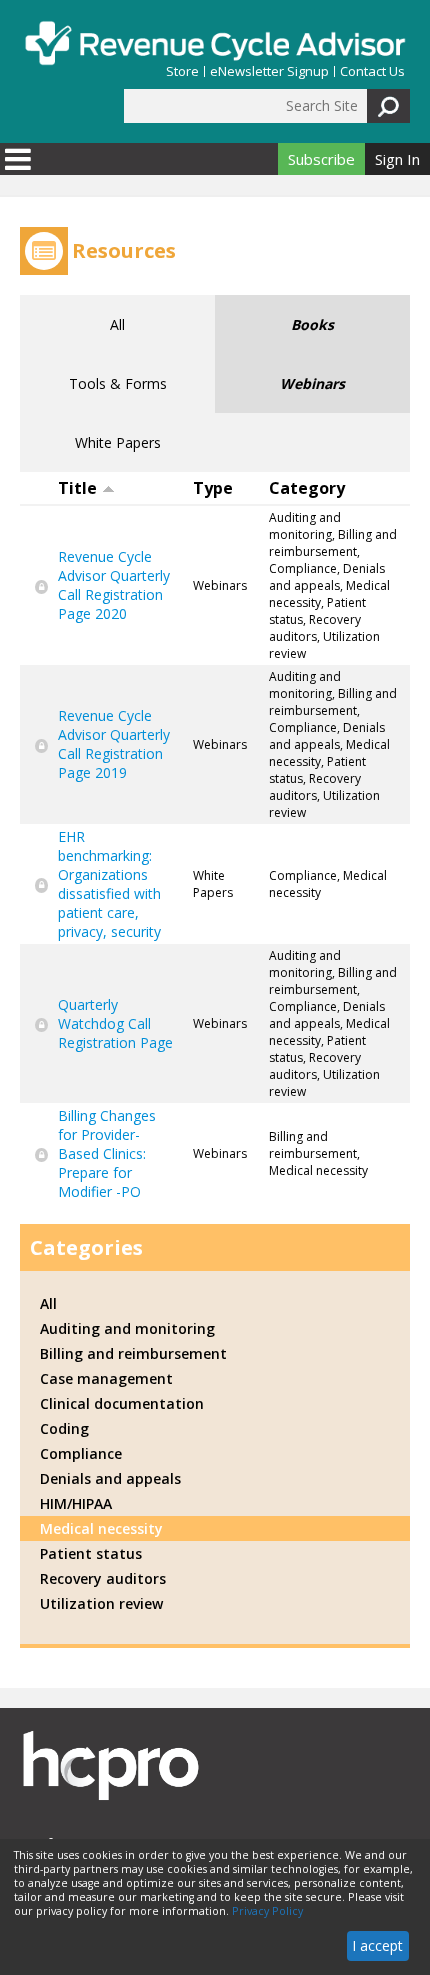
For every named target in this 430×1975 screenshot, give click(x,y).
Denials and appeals (110, 1478)
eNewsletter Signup (269, 71)
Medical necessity (101, 1528)
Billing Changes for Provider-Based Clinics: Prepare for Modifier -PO (107, 1153)
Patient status (91, 1553)
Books (312, 324)
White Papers (118, 442)
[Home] (215, 43)
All (117, 324)
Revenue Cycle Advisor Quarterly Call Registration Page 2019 (114, 744)
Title (77, 488)
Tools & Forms (118, 383)
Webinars (312, 383)
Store (182, 71)
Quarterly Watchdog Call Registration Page (115, 1023)
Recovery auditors (103, 1578)
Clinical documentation (122, 1403)
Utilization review (101, 1603)
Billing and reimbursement (133, 1353)
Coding (64, 1428)
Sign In (397, 159)
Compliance (81, 1453)
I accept (377, 1945)
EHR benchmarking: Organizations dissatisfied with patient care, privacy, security (109, 884)
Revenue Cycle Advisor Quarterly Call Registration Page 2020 (114, 585)
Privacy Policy (267, 1911)
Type (213, 488)
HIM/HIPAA (76, 1503)
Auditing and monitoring (127, 1328)
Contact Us (372, 71)
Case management (106, 1378)
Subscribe (321, 159)
